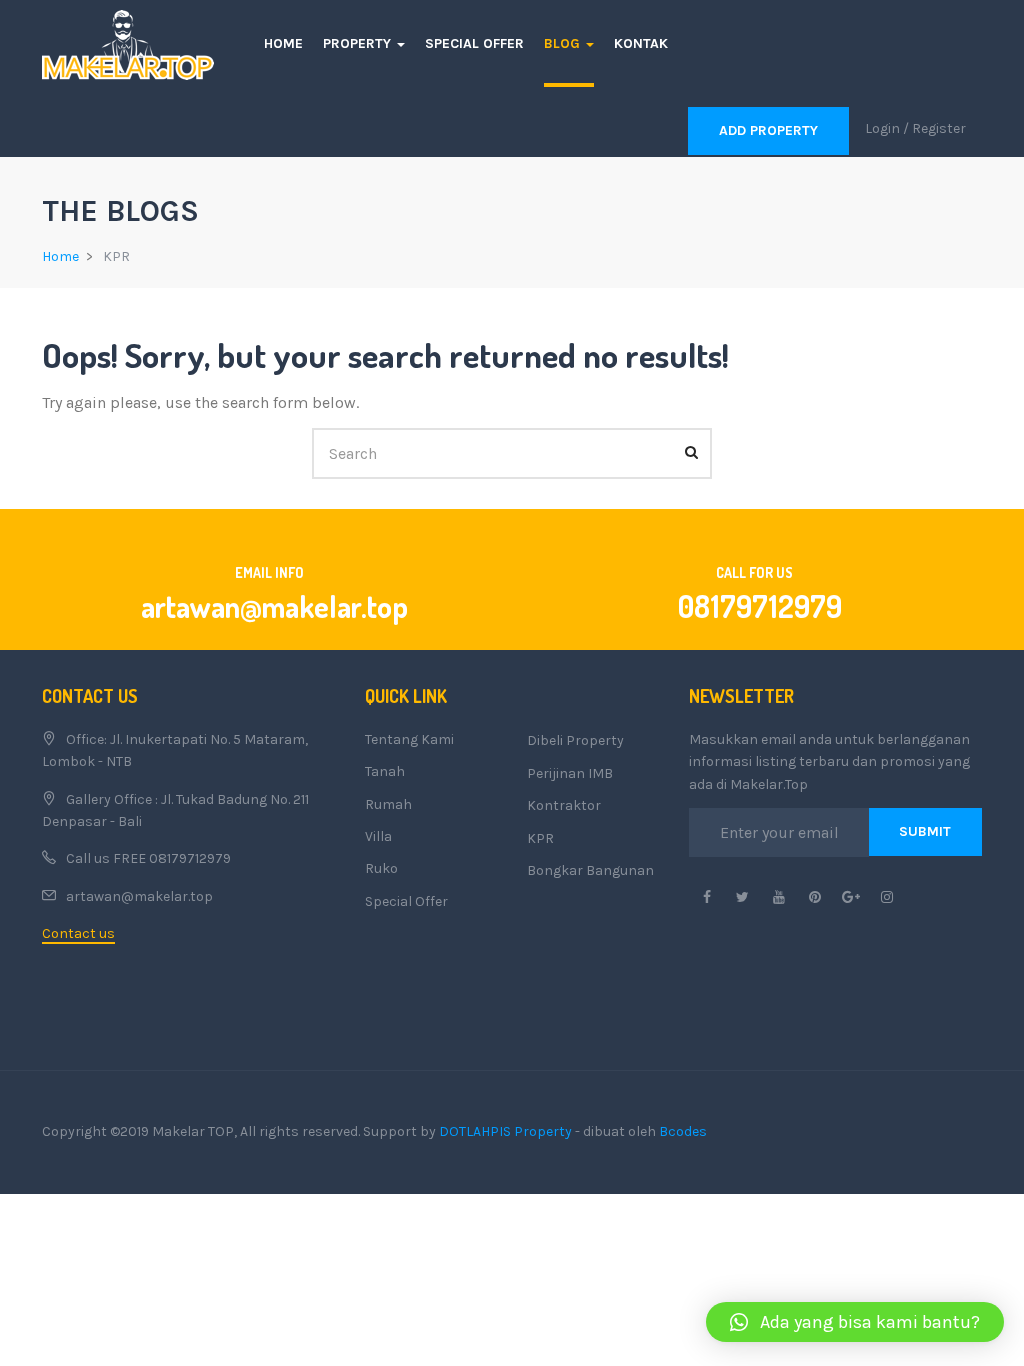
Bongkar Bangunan (590, 870)
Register (939, 128)
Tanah (385, 771)
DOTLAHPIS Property (505, 1131)
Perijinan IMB (570, 773)
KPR (540, 838)
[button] (855, 1322)
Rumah (388, 804)
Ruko (381, 868)
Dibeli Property (575, 740)
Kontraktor (564, 805)
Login (882, 128)
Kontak (641, 43)
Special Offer (474, 43)
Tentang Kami (409, 739)
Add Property (768, 130)
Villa (378, 836)
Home (283, 43)
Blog (564, 43)
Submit (925, 831)
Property (359, 43)
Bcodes (683, 1131)
